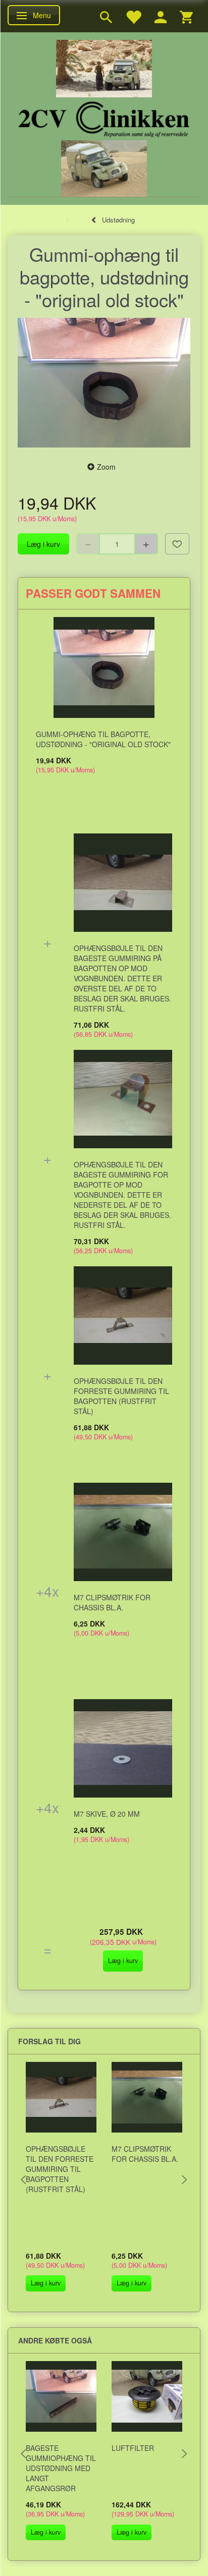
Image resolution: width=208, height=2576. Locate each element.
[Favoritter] (133, 16)
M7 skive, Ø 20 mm (107, 1814)
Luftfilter (133, 2448)
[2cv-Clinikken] (104, 118)
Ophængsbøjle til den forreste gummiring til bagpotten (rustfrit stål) (121, 1396)
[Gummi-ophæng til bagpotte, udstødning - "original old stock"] (104, 383)
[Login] (161, 16)
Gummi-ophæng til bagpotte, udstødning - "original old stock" (103, 739)
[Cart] (186, 16)
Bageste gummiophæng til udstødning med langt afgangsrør (61, 2468)
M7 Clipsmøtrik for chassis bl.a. (112, 1602)
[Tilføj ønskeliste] (177, 544)
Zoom (106, 467)
